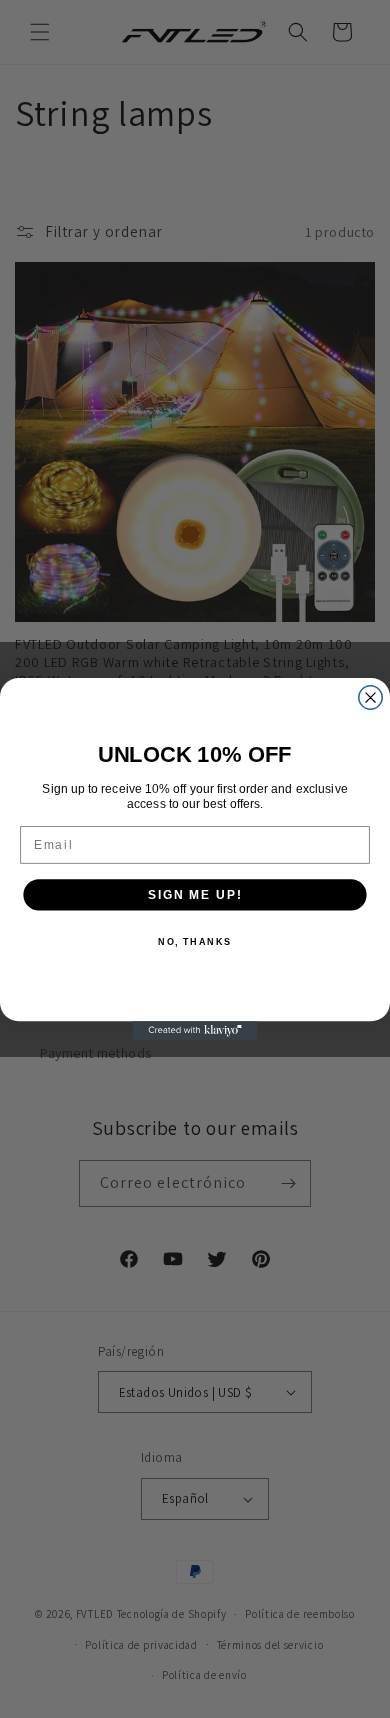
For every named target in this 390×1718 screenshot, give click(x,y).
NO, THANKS (195, 941)
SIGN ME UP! (195, 894)
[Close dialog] (370, 697)
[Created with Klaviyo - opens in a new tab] (195, 1030)
